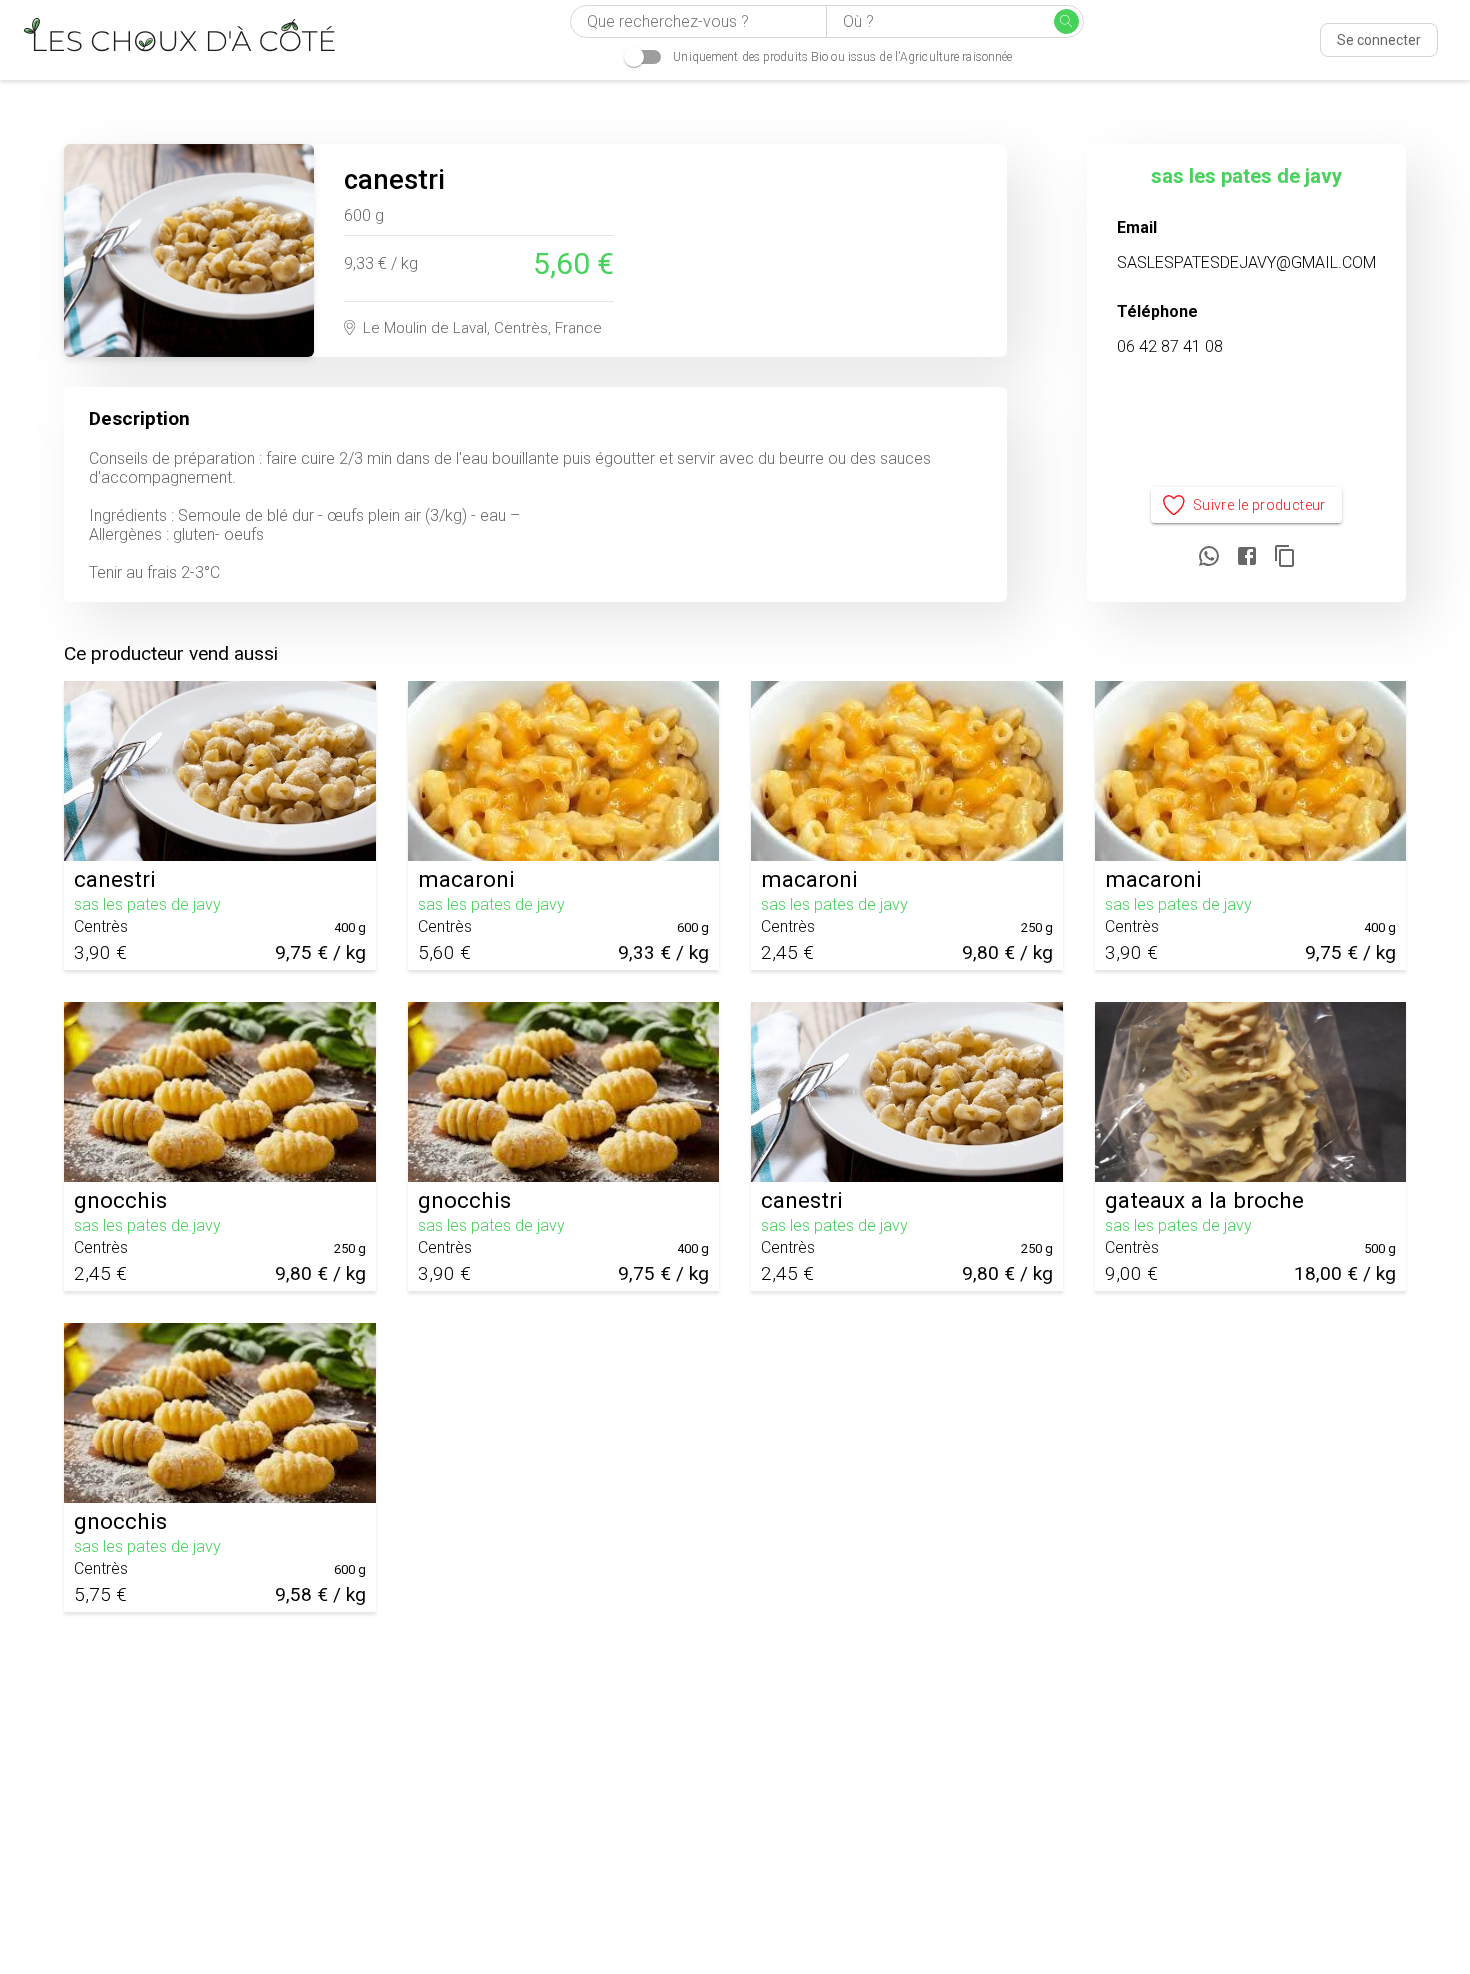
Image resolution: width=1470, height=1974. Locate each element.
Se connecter (1379, 40)
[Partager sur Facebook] (1247, 557)
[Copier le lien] (1285, 557)
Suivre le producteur (1259, 505)
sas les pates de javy (1246, 176)
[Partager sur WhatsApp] (1209, 557)
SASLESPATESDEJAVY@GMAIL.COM (1246, 262)
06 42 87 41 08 (1170, 346)
